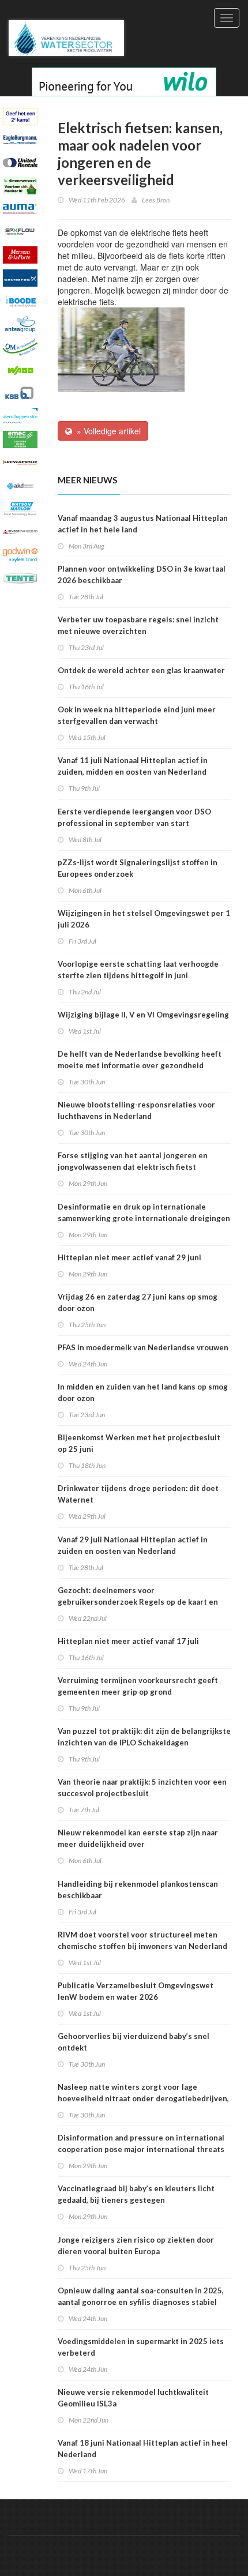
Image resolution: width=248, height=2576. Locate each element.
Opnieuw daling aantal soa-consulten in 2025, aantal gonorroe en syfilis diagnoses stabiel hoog (141, 2302)
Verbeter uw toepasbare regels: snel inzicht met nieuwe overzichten (138, 625)
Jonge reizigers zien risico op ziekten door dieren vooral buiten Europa (136, 2245)
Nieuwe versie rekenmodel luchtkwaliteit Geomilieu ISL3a (133, 2398)
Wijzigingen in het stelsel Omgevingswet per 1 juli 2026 (144, 919)
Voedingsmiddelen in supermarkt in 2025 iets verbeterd (141, 2347)
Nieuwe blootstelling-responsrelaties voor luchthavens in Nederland (136, 1110)
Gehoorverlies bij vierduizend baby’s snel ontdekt (134, 2042)
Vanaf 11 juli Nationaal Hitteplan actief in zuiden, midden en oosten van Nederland (133, 766)
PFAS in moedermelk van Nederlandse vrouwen (143, 1347)
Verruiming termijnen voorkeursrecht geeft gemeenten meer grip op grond (138, 1686)
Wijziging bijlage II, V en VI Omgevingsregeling (143, 1015)
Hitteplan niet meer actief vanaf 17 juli (128, 1641)
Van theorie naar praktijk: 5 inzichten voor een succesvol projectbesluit (142, 1788)
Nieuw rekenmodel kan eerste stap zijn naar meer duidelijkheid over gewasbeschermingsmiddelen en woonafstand (142, 1844)
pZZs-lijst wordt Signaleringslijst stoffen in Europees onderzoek (138, 868)
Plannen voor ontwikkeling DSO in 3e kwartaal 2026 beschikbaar (142, 574)
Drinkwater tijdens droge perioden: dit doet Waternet (138, 1494)
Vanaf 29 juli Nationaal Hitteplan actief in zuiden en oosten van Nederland (133, 1545)
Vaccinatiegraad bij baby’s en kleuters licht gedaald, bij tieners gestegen (136, 2194)
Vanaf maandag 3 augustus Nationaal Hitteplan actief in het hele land (143, 524)
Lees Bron (156, 200)
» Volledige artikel (106, 431)
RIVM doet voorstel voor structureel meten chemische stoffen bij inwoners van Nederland (142, 1940)
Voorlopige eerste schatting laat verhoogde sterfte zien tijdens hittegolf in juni (138, 970)
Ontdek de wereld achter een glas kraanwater (141, 670)
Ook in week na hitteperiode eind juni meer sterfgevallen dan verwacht (137, 715)
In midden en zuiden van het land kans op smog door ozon (143, 1392)
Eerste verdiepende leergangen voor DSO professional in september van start (134, 817)
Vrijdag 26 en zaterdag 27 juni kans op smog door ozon (138, 1302)
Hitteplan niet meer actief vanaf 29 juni (129, 1257)
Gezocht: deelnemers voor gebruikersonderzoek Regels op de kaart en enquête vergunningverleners (138, 1602)
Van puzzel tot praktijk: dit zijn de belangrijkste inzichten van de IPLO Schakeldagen (144, 1737)
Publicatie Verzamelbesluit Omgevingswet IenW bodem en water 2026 (136, 1991)
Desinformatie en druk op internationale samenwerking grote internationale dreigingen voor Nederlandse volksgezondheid (144, 1218)
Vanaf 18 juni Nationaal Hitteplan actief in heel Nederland (143, 2449)
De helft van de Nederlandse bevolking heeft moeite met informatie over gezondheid (140, 1060)
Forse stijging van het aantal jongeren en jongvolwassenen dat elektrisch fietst (133, 1161)
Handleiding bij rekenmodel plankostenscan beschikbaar (138, 1890)
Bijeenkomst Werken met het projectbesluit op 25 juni (139, 1443)
